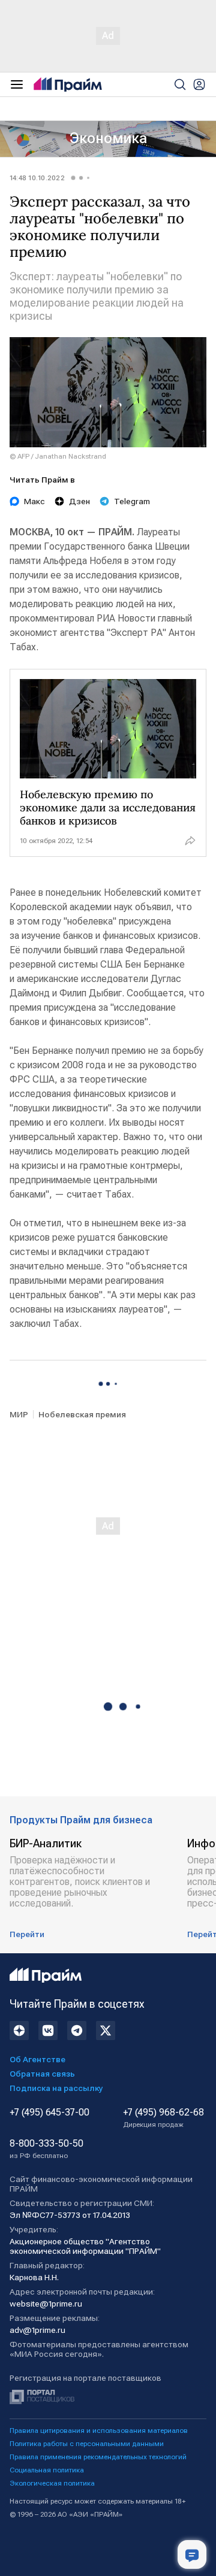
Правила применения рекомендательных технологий (98, 2457)
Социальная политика (47, 2470)
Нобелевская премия (82, 1414)
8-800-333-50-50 (46, 2149)
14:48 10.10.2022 (37, 178)
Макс (34, 501)
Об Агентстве (37, 2059)
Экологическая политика (52, 2483)
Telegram (132, 501)
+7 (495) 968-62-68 (163, 2118)
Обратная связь (42, 2074)
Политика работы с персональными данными (87, 2444)
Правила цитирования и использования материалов (99, 2430)
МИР (19, 1414)
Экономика (108, 138)
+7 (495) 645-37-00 (49, 2113)
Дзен (79, 501)
